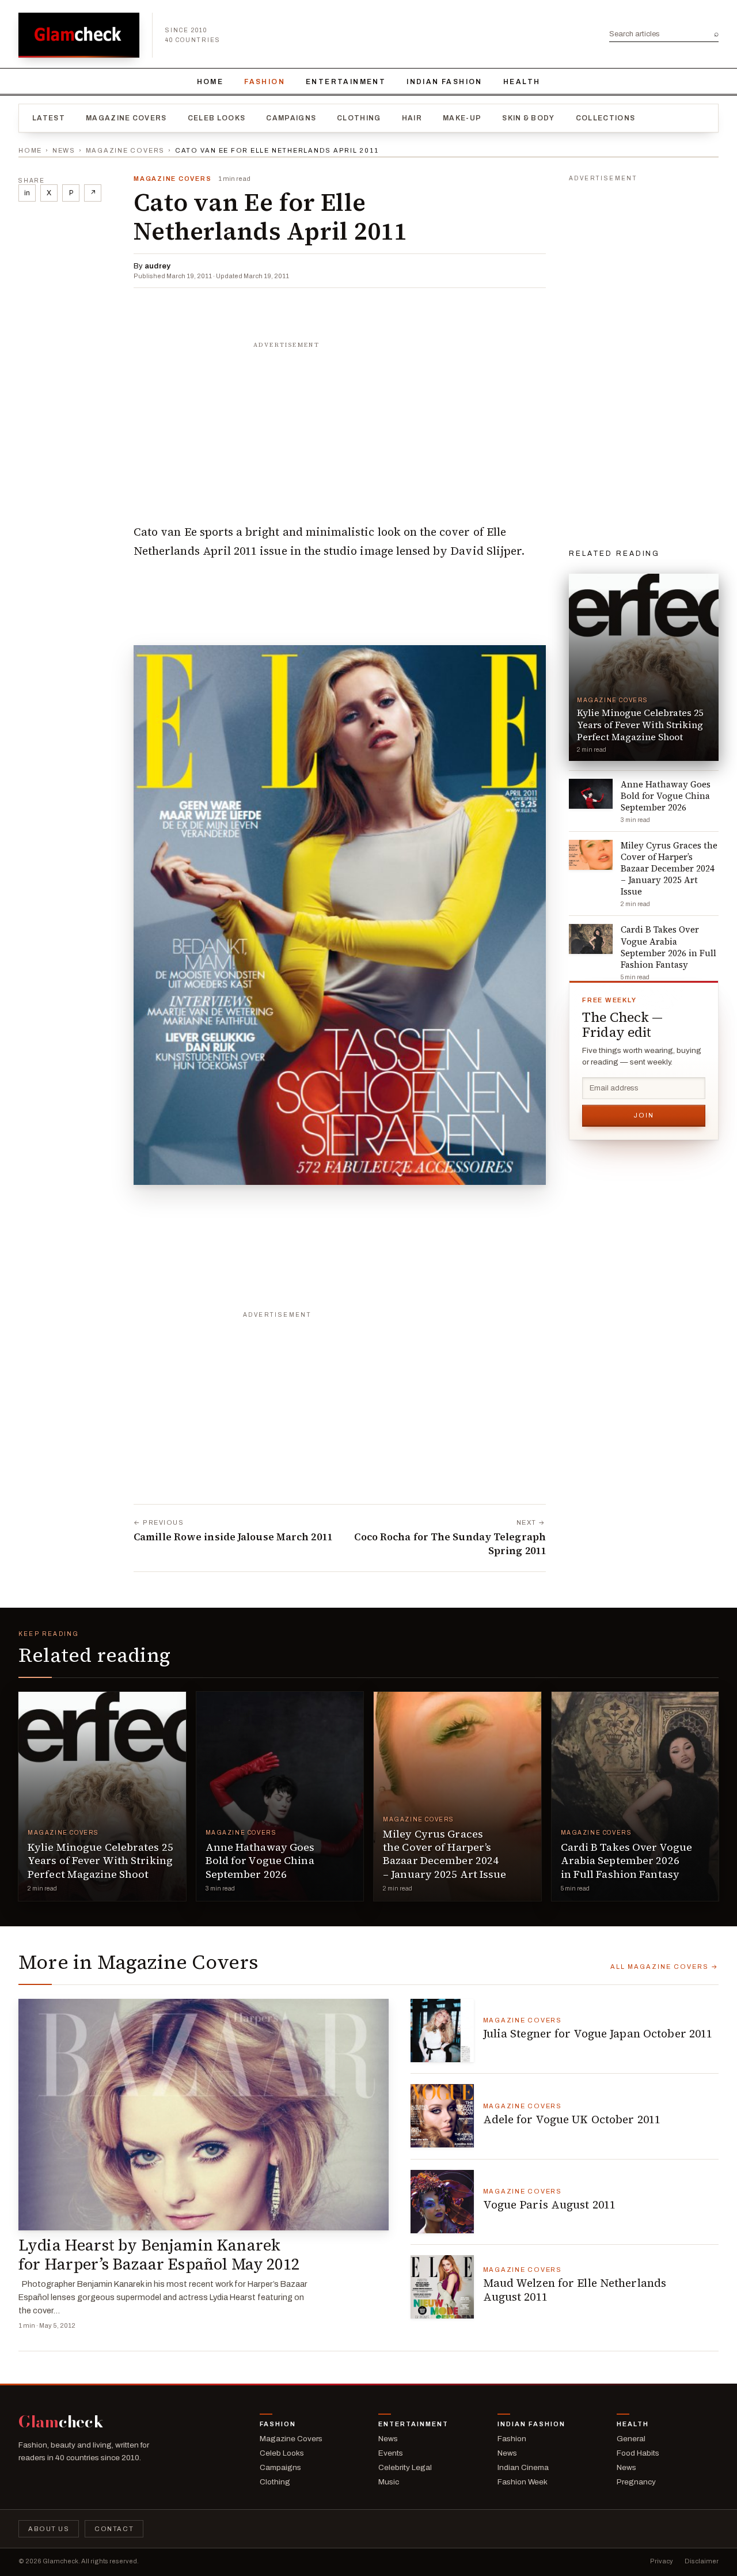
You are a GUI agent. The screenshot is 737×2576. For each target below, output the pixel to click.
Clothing (359, 118)
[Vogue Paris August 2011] (442, 2202)
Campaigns (291, 118)
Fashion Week (523, 2482)
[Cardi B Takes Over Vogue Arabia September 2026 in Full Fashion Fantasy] (635, 1796)
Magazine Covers (126, 118)
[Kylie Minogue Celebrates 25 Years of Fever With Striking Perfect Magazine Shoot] (102, 1796)
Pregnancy (636, 2482)
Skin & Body (529, 118)
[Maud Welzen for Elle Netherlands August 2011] (442, 2287)
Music (389, 2482)
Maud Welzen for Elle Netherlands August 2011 (575, 2290)
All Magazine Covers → (664, 1967)
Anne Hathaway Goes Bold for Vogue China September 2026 (260, 1861)
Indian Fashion (445, 82)
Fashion (265, 82)
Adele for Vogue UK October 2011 (572, 2119)
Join (644, 1115)
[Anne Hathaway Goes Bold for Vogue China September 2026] (280, 1796)
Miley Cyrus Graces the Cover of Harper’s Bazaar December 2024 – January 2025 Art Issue (445, 1854)
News (64, 150)
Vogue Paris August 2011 (550, 2204)
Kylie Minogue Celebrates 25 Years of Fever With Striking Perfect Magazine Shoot (100, 1861)
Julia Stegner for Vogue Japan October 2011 (598, 2033)
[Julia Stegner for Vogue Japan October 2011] (442, 2031)
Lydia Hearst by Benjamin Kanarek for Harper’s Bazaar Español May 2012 (159, 2255)
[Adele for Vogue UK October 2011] (442, 2116)
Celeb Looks (217, 118)
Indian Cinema (523, 2467)
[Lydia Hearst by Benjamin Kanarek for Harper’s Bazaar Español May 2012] (204, 2115)
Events (391, 2453)
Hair (412, 118)
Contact (114, 2529)
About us (49, 2529)
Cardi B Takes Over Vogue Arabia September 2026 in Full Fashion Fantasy (627, 1861)
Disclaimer (702, 2561)
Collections (606, 118)
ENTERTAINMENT (346, 82)
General (631, 2439)
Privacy (662, 2561)
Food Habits (638, 2453)
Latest (49, 118)
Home (210, 82)
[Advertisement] (340, 427)
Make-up (462, 118)
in (27, 193)
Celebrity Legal (405, 2467)
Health (522, 82)
